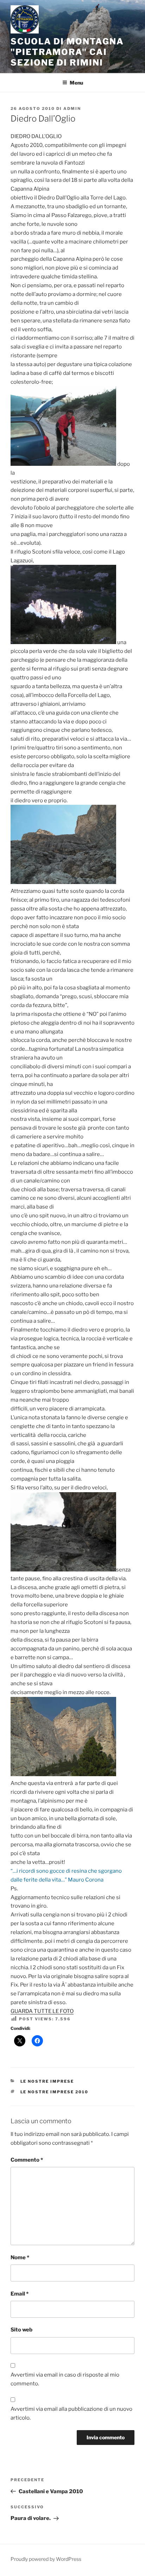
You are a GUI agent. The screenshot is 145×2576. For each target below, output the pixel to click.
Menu (76, 83)
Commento (27, 2160)
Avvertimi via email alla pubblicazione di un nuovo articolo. (71, 2413)
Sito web (21, 2330)
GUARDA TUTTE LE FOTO (42, 2011)
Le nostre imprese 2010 (55, 2092)
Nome (20, 2257)
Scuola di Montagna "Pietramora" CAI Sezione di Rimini (67, 52)
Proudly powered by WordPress (46, 2559)
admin (72, 109)
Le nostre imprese (47, 2081)
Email (20, 2294)
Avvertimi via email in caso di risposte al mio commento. (65, 2379)
